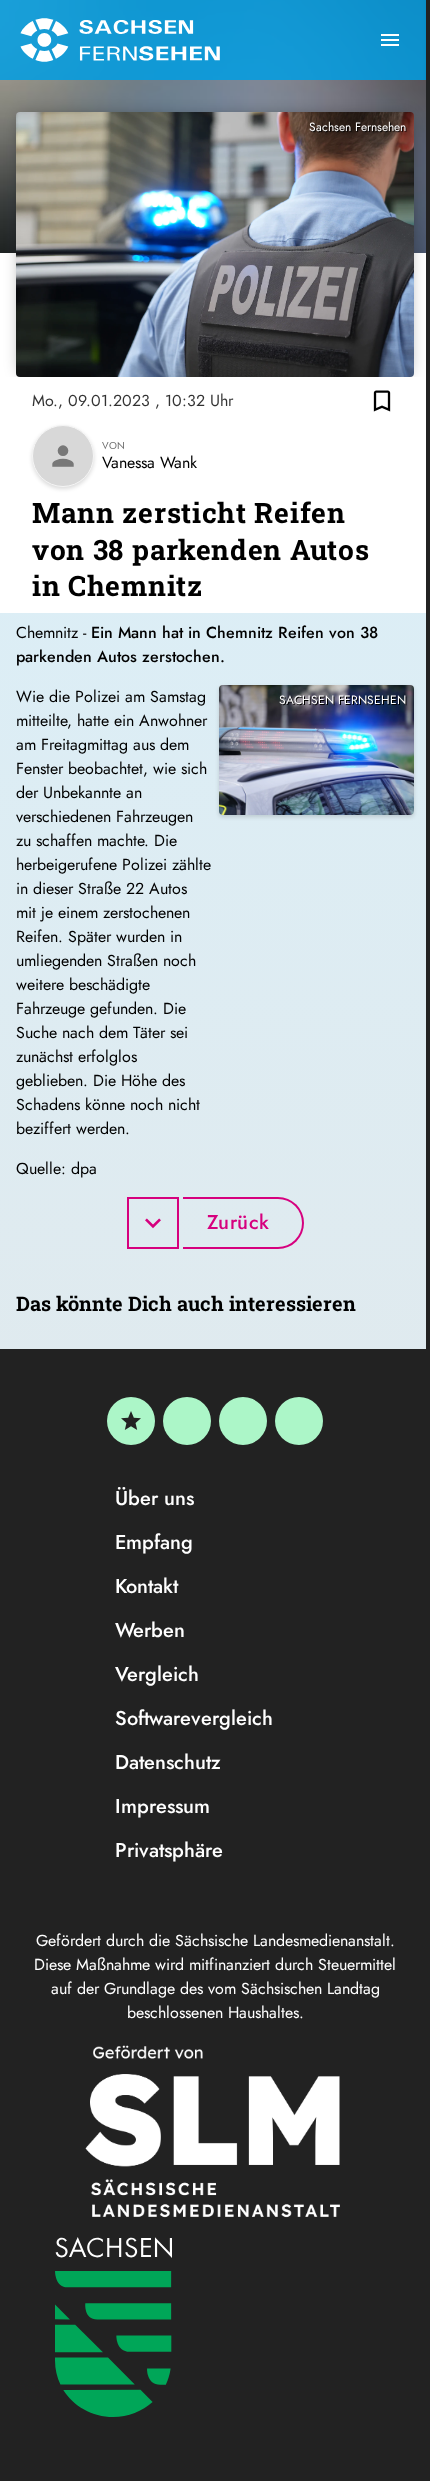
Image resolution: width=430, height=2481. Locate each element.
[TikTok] (299, 1421)
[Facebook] (187, 1421)
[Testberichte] (131, 1421)
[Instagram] (243, 1421)
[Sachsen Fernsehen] (120, 40)
